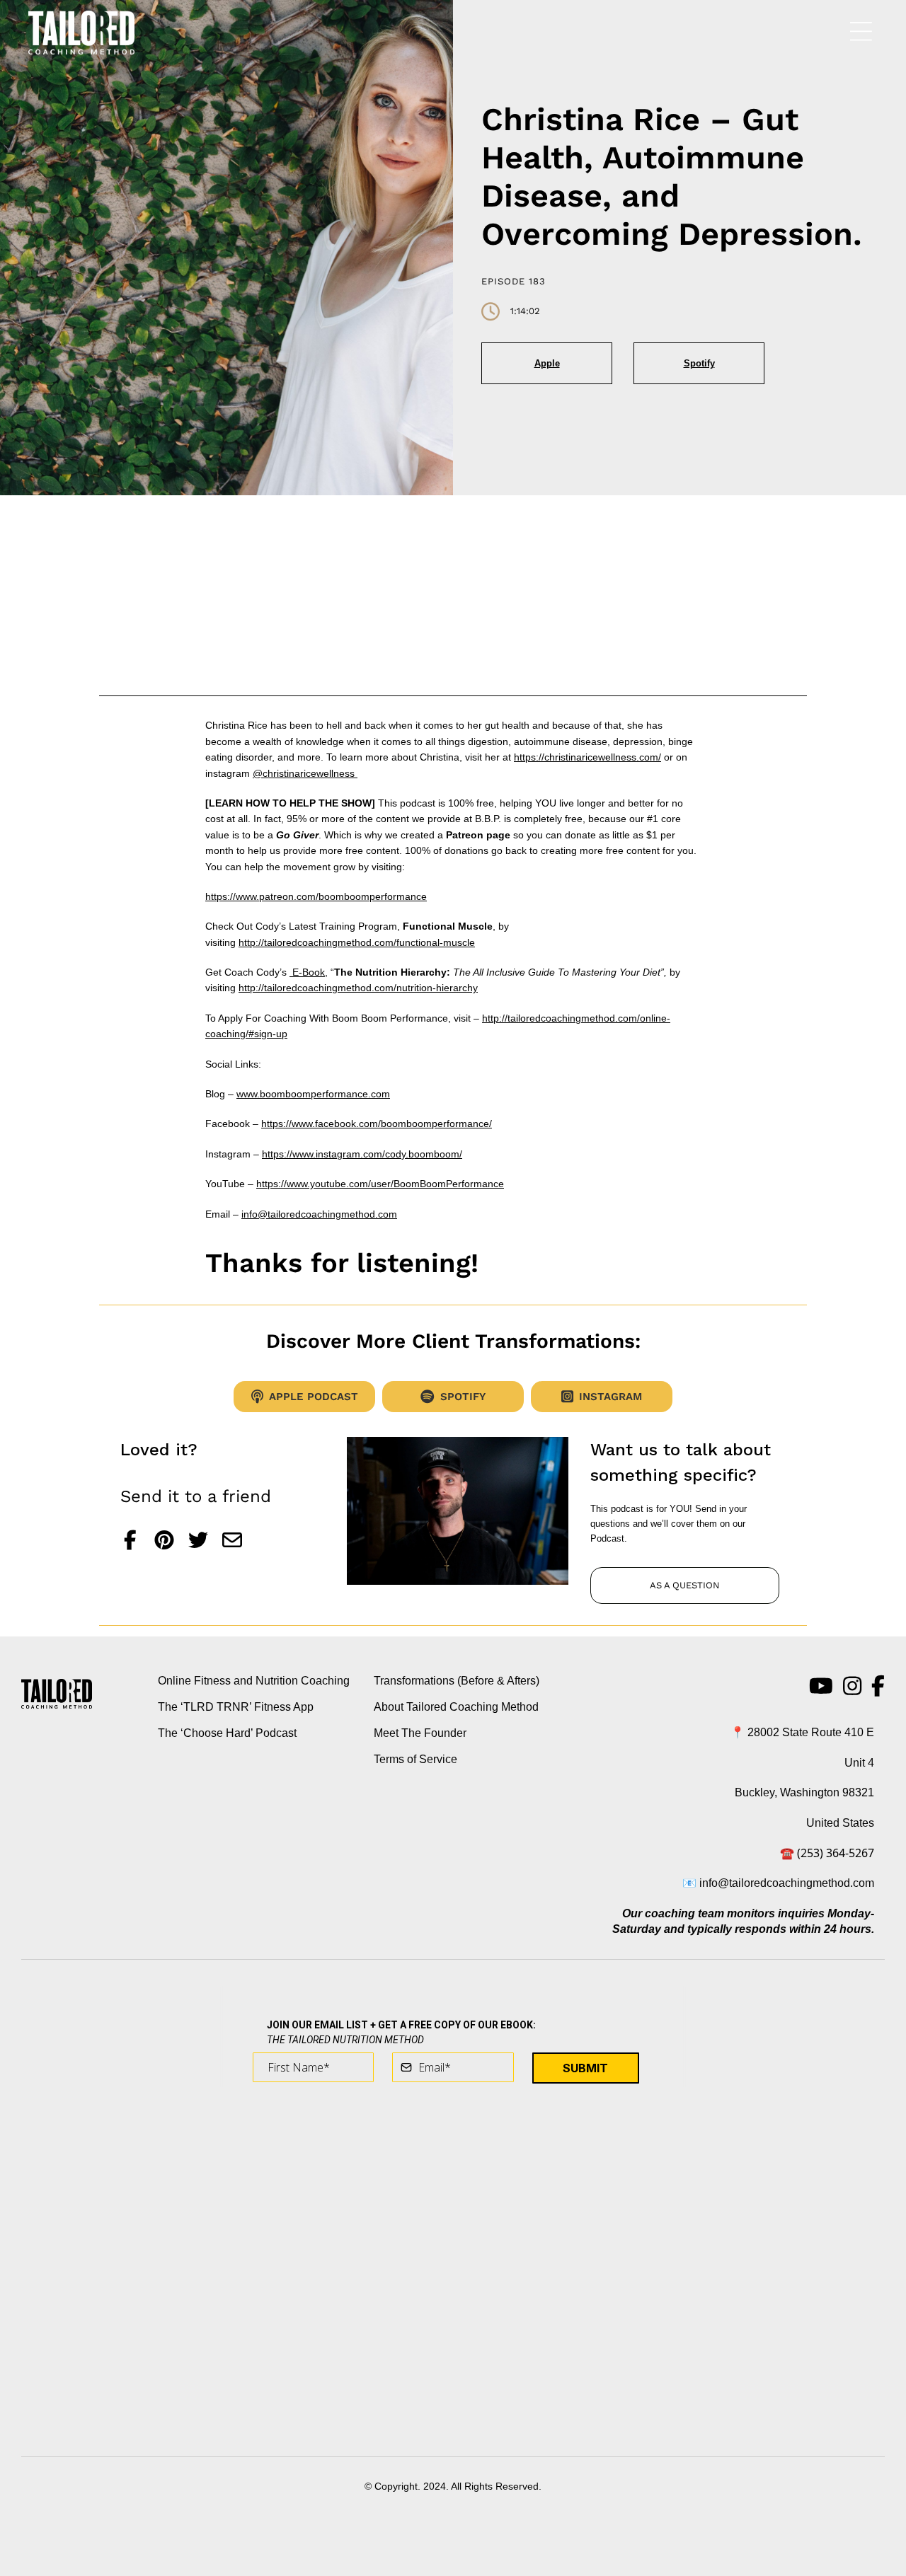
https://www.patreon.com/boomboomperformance (316, 896)
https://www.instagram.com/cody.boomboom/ (362, 1154)
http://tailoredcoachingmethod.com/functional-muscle (357, 942)
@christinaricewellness (305, 773)
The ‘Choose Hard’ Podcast (227, 1733)
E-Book (307, 972)
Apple (547, 363)
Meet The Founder (420, 1733)
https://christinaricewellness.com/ (587, 757)
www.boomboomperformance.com (313, 1094)
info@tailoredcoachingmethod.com (319, 1214)
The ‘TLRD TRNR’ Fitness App (236, 1707)
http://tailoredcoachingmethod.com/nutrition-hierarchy (358, 988)
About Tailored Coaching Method (456, 1707)
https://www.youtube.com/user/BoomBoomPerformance (380, 1184)
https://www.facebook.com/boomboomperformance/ (377, 1124)
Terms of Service (415, 1759)
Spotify (699, 363)
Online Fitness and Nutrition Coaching (254, 1681)
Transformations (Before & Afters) (457, 1681)
